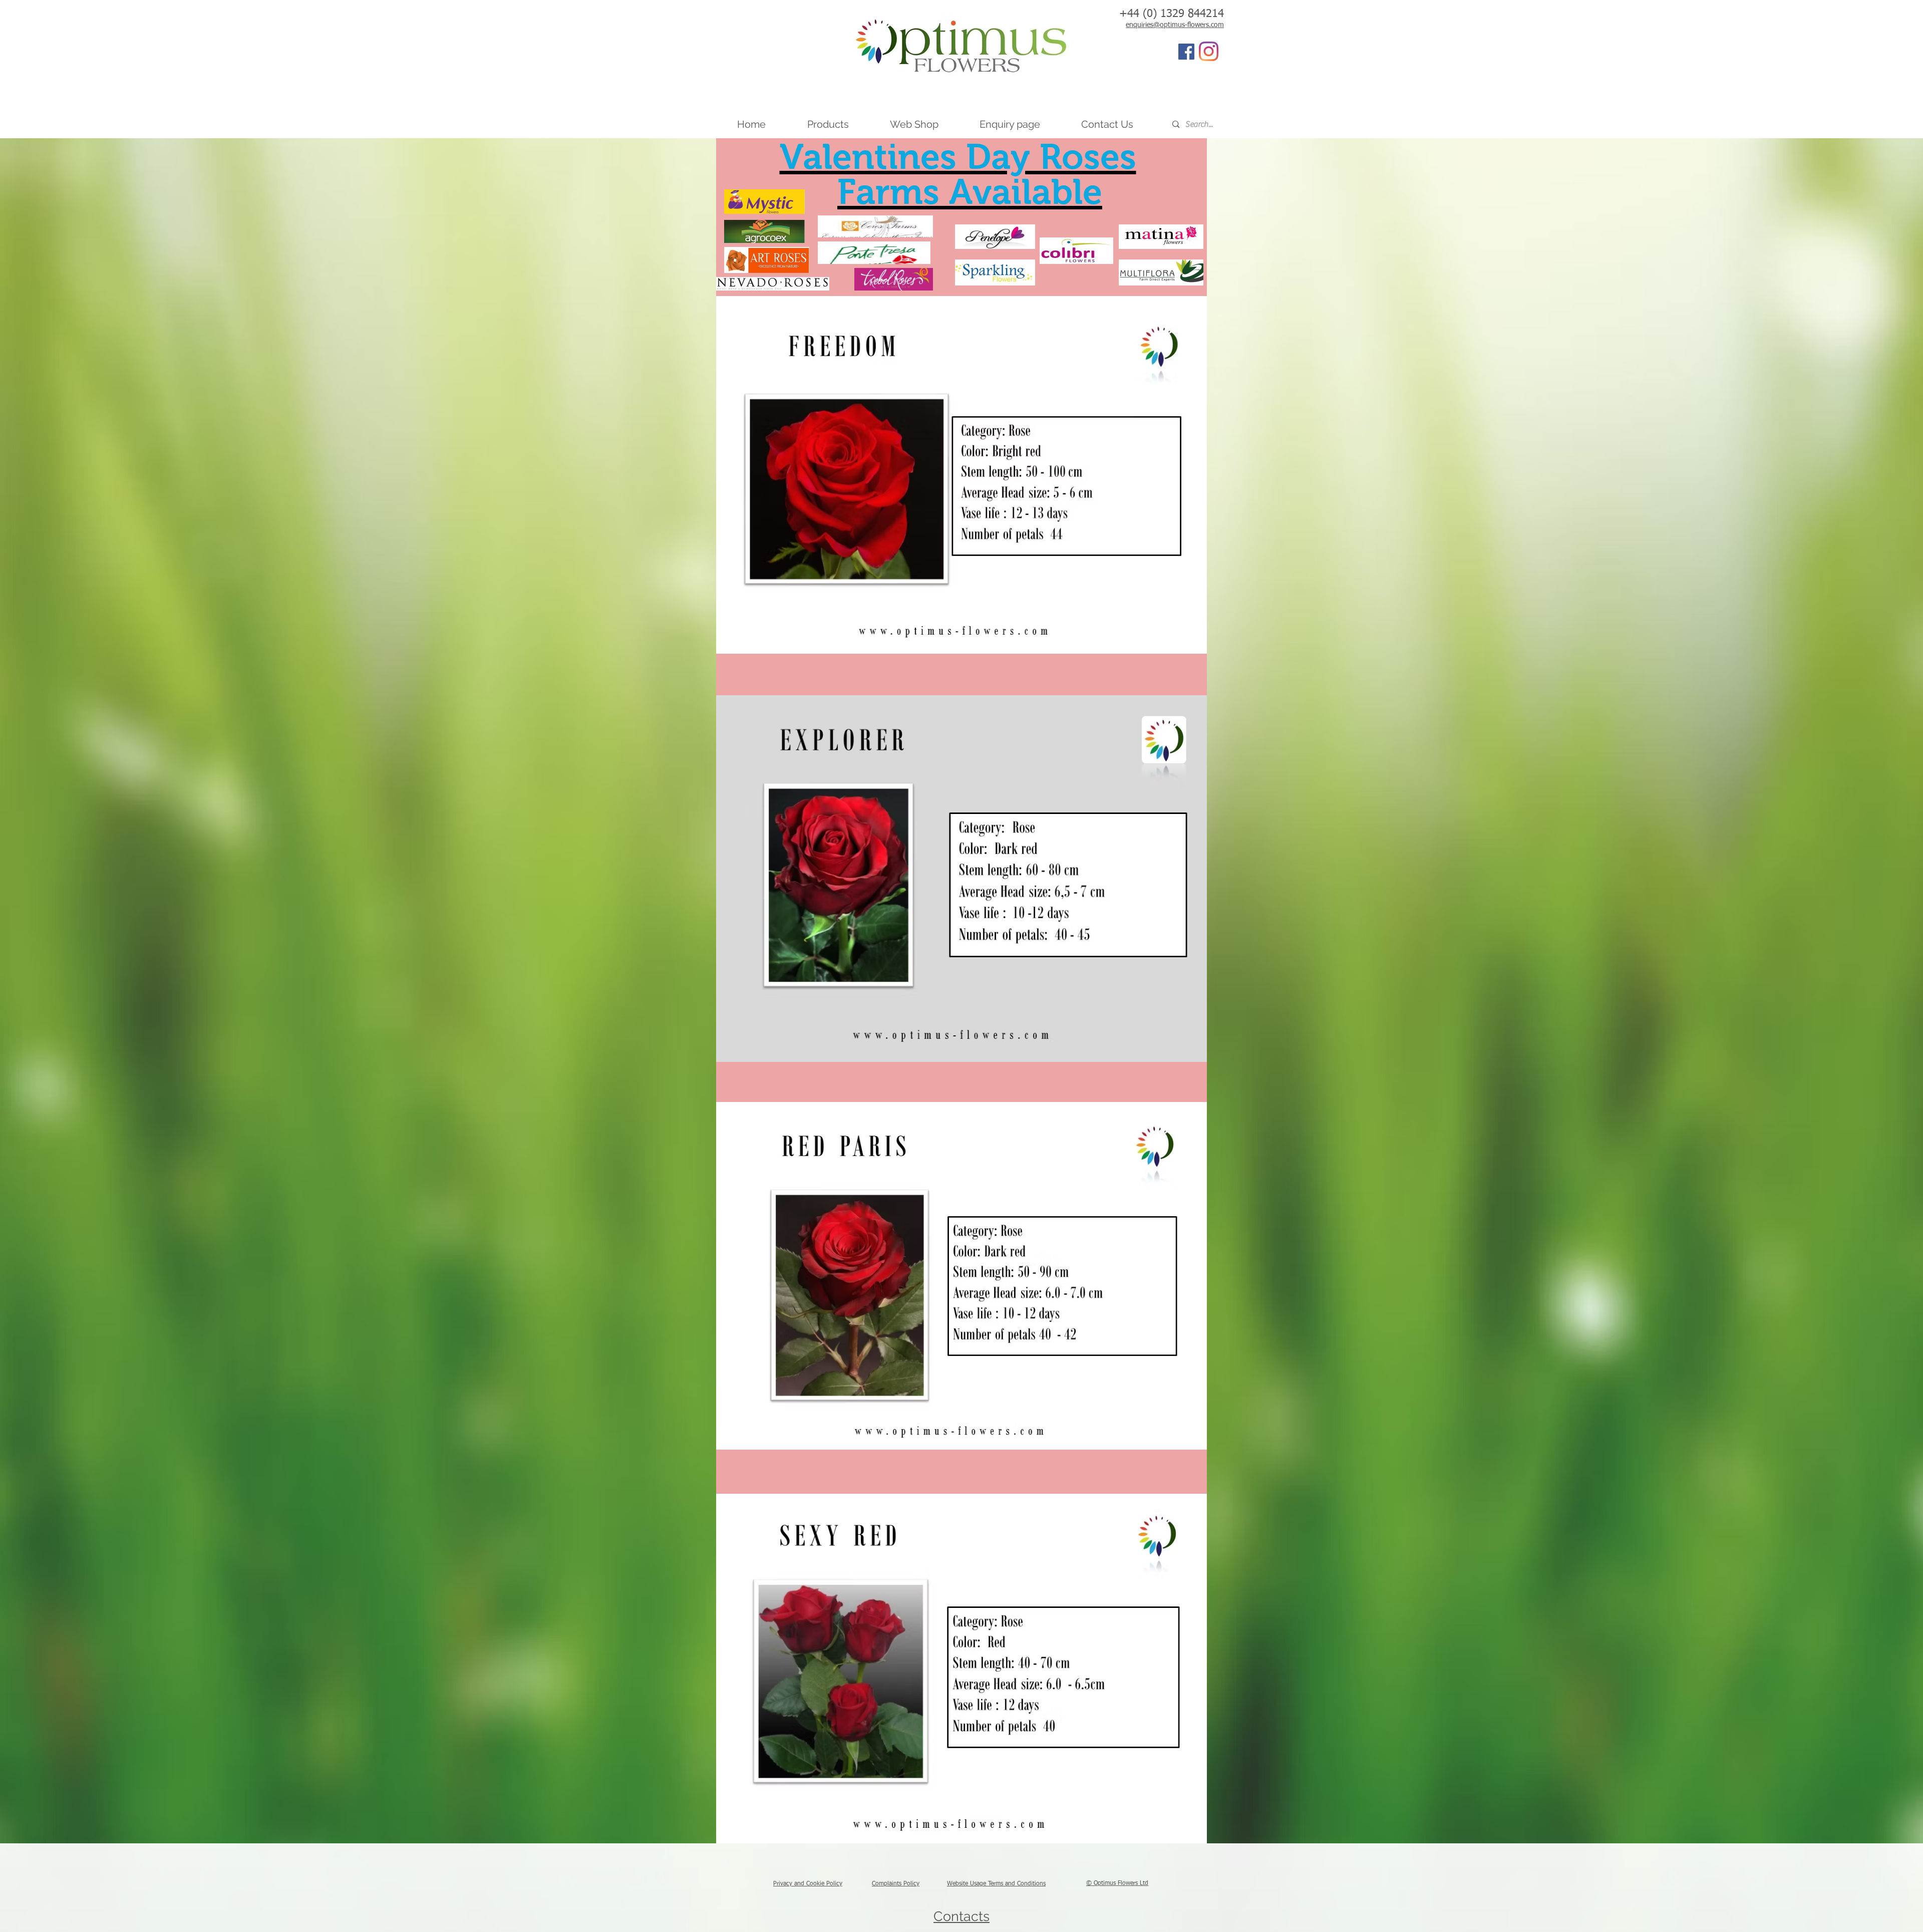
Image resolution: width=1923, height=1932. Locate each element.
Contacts (961, 1916)
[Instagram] (1209, 51)
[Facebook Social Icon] (1186, 52)
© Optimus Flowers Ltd (1117, 1883)
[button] (828, 124)
